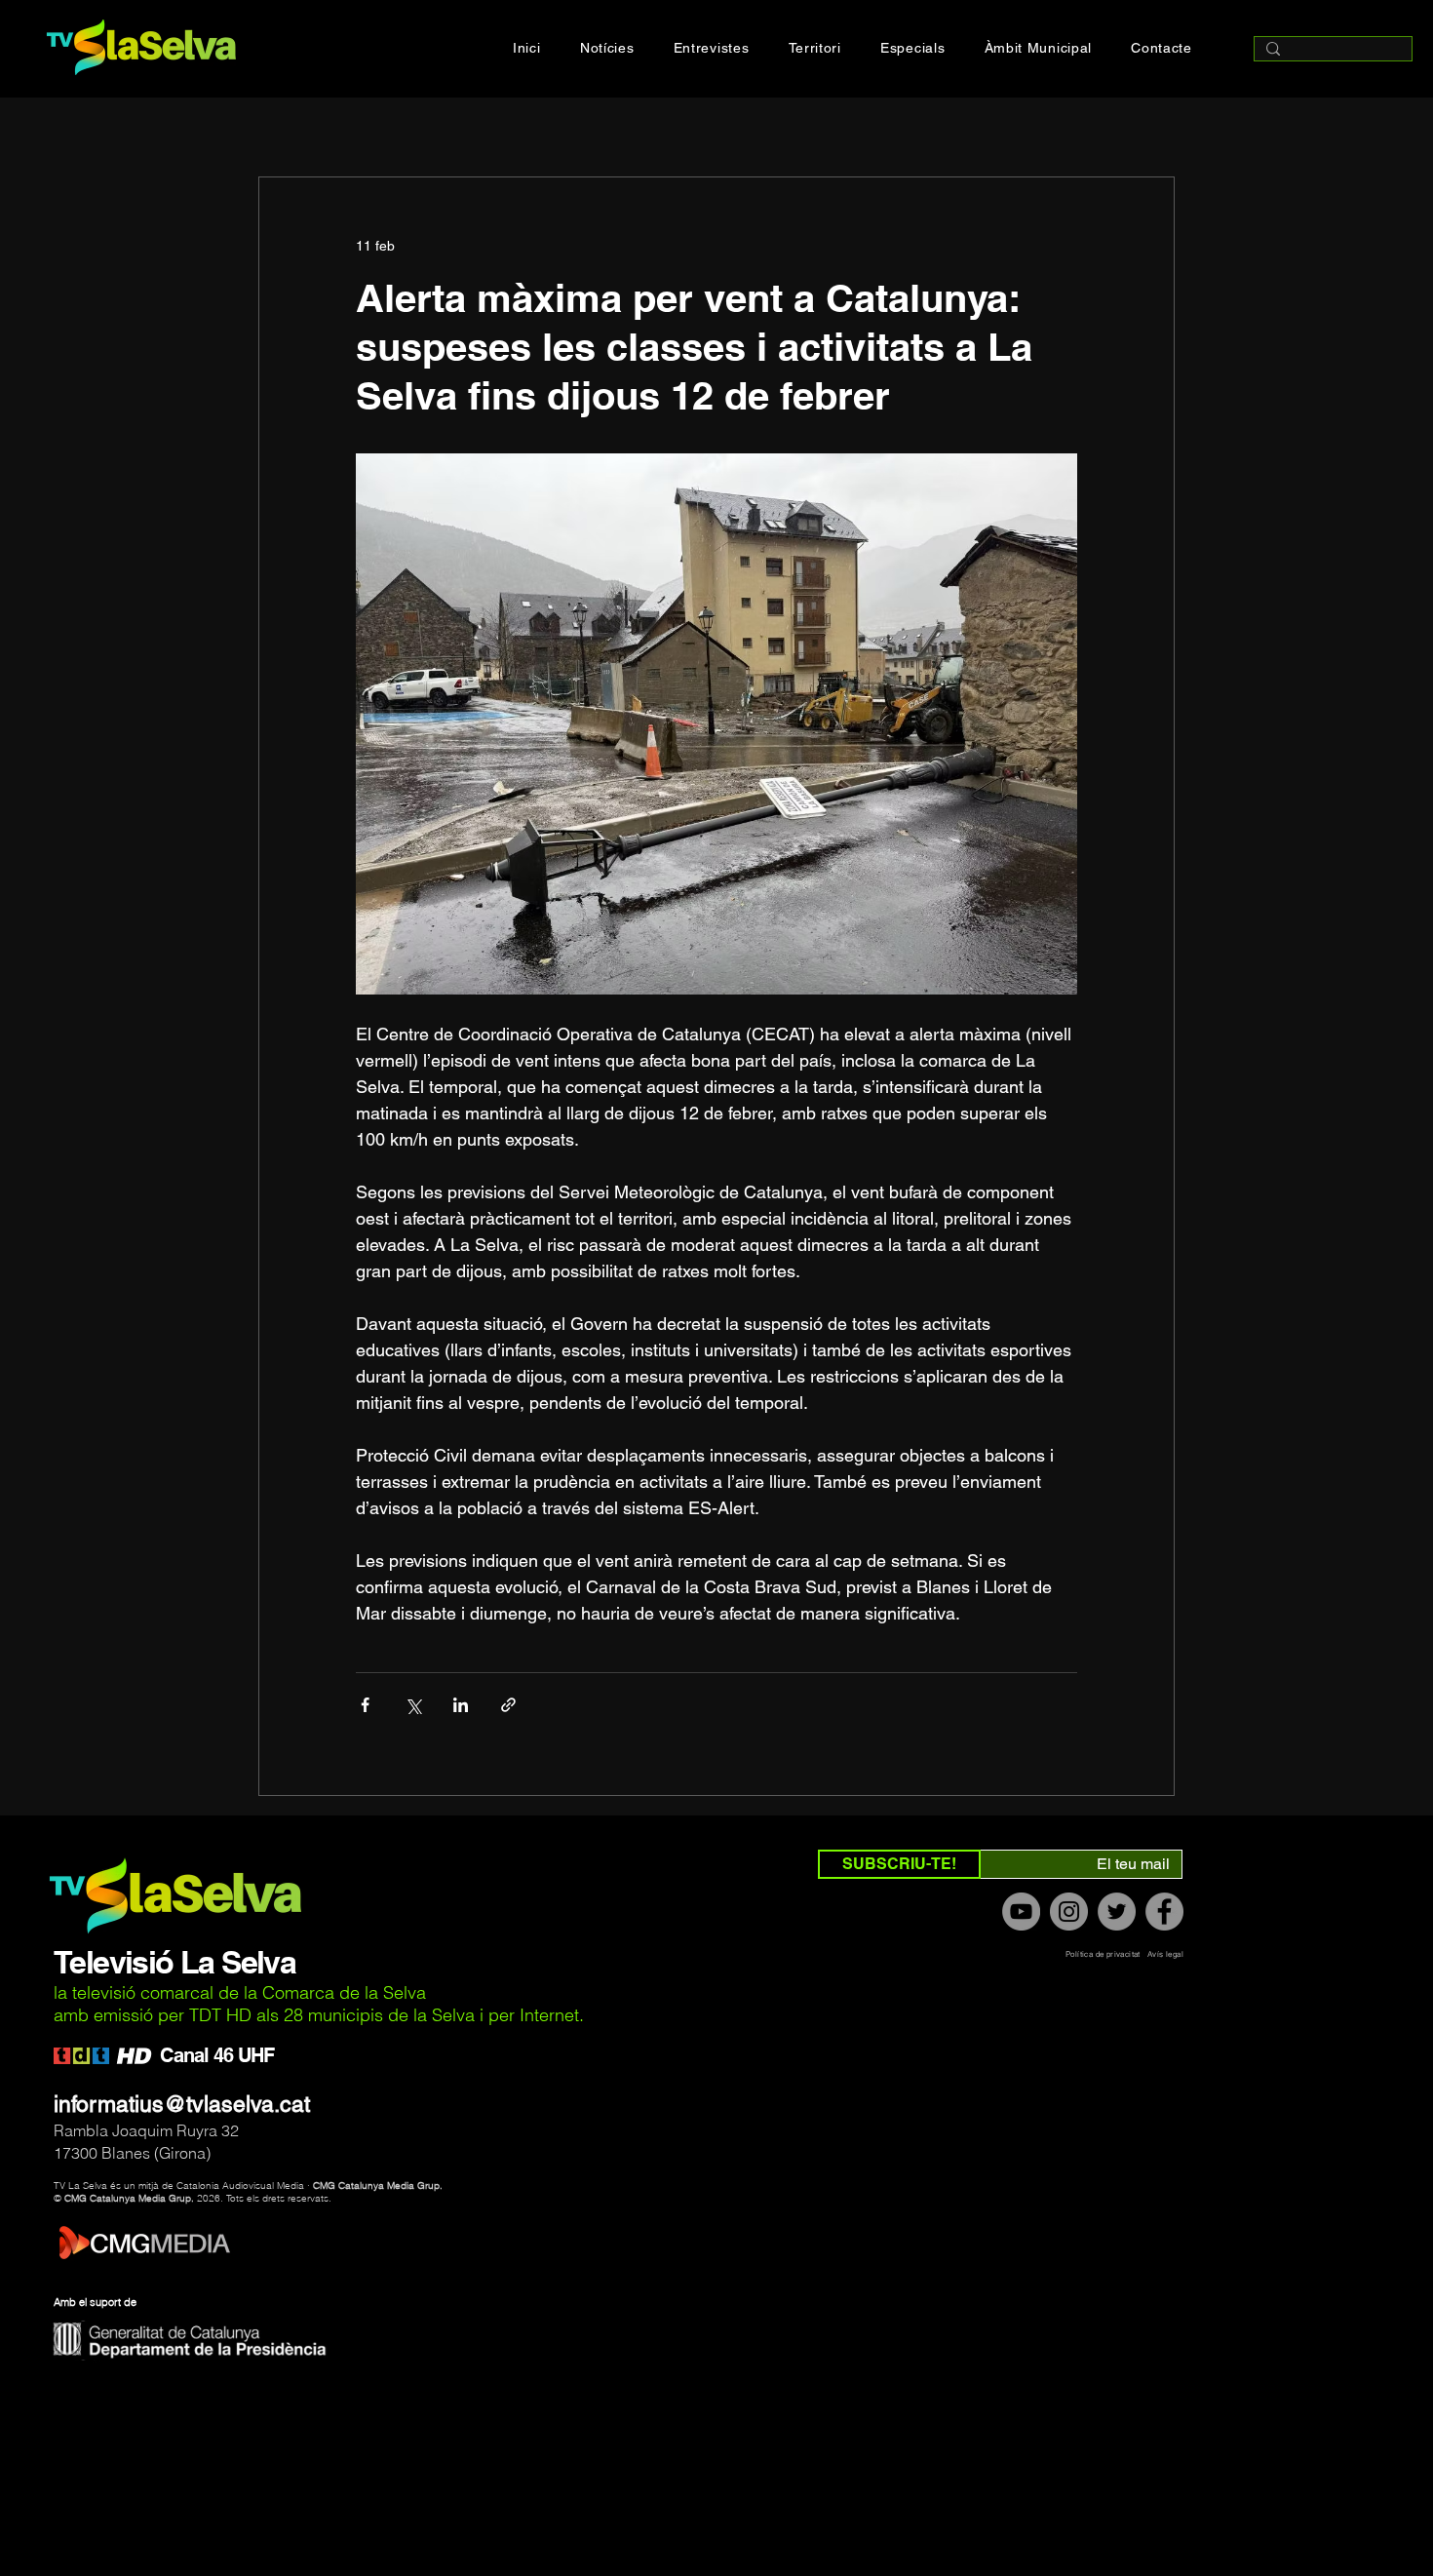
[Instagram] (1069, 1912)
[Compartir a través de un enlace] (508, 1705)
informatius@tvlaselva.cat (182, 2104)
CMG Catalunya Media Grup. (378, 2186)
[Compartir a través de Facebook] (365, 1705)
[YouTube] (1021, 1912)
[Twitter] (1117, 1912)
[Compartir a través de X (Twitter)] (413, 1705)
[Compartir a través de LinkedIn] (461, 1705)
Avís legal (1165, 1954)
